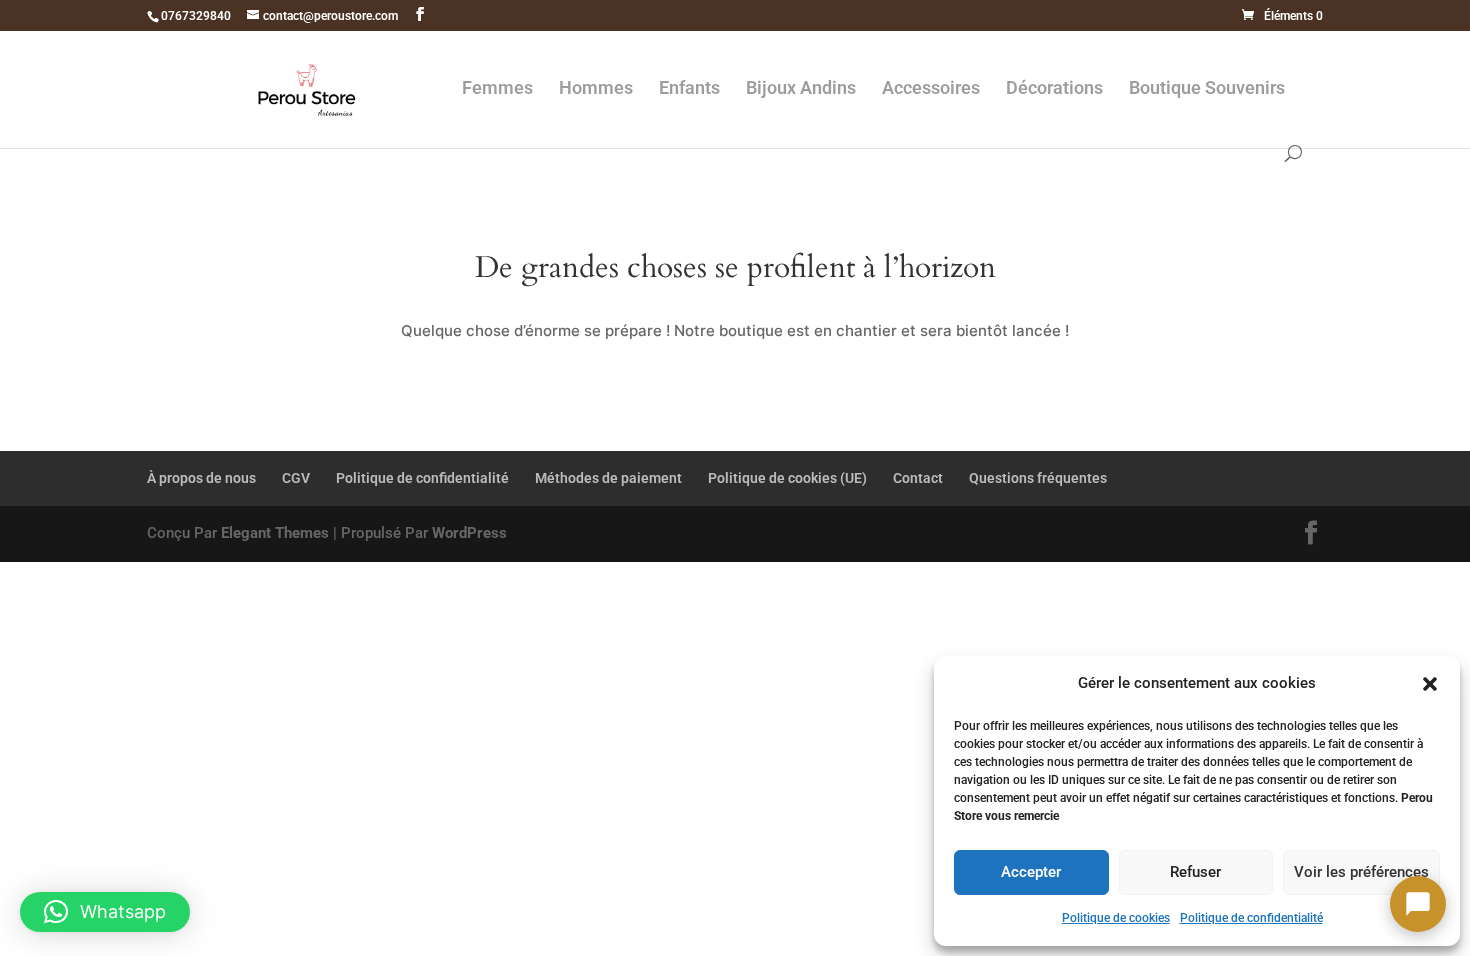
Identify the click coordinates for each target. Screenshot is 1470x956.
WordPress (469, 533)
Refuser (1195, 872)
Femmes (497, 89)
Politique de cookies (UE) (787, 478)
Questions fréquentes (1038, 478)
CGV (296, 478)
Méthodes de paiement (608, 478)
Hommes (596, 89)
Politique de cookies (1116, 918)
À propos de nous (201, 478)
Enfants (689, 89)
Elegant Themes (275, 533)
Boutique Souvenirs (1207, 89)
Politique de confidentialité (1251, 918)
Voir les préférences (1361, 872)
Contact (918, 478)
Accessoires (931, 89)
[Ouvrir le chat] (1418, 904)
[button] (1430, 684)
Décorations (1054, 89)
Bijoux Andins (801, 89)
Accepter (1031, 872)
